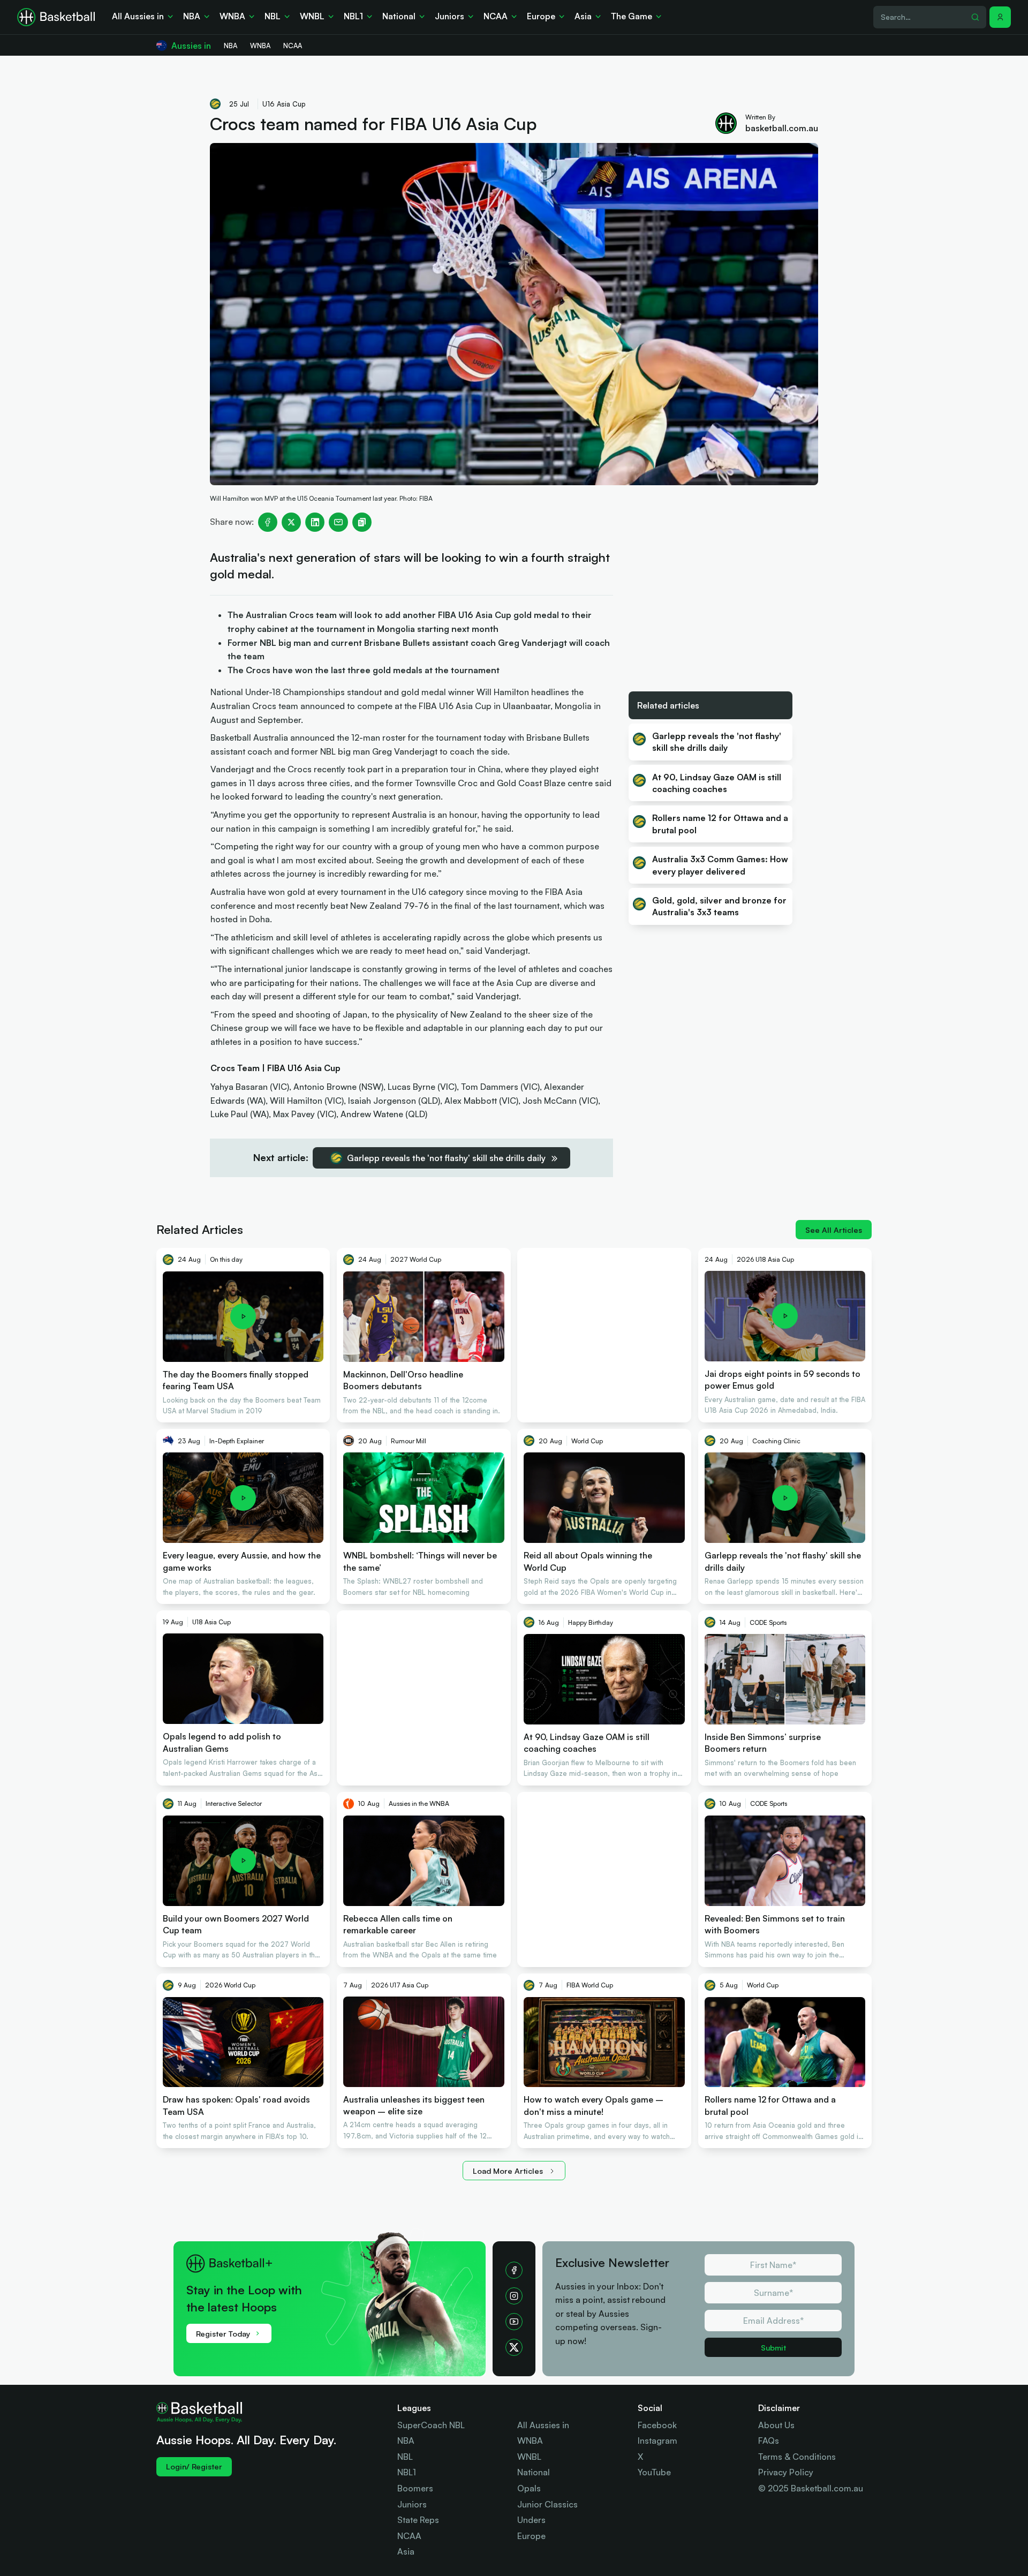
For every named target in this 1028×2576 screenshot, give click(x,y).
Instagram (657, 2441)
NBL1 (407, 2472)
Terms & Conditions (797, 2457)
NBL (405, 2457)
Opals (529, 2488)
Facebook (657, 2425)
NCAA (409, 2536)
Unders (531, 2520)
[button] (1000, 17)
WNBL (529, 2457)
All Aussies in (543, 2425)
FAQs (769, 2441)
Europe (531, 2536)
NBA (406, 2441)
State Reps (418, 2520)
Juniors (412, 2504)
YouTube (654, 2472)
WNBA (530, 2441)
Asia (406, 2551)
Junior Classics (547, 2504)
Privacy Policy (786, 2472)
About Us (776, 2425)
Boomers (415, 2488)
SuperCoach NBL (431, 2425)
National (534, 2472)
